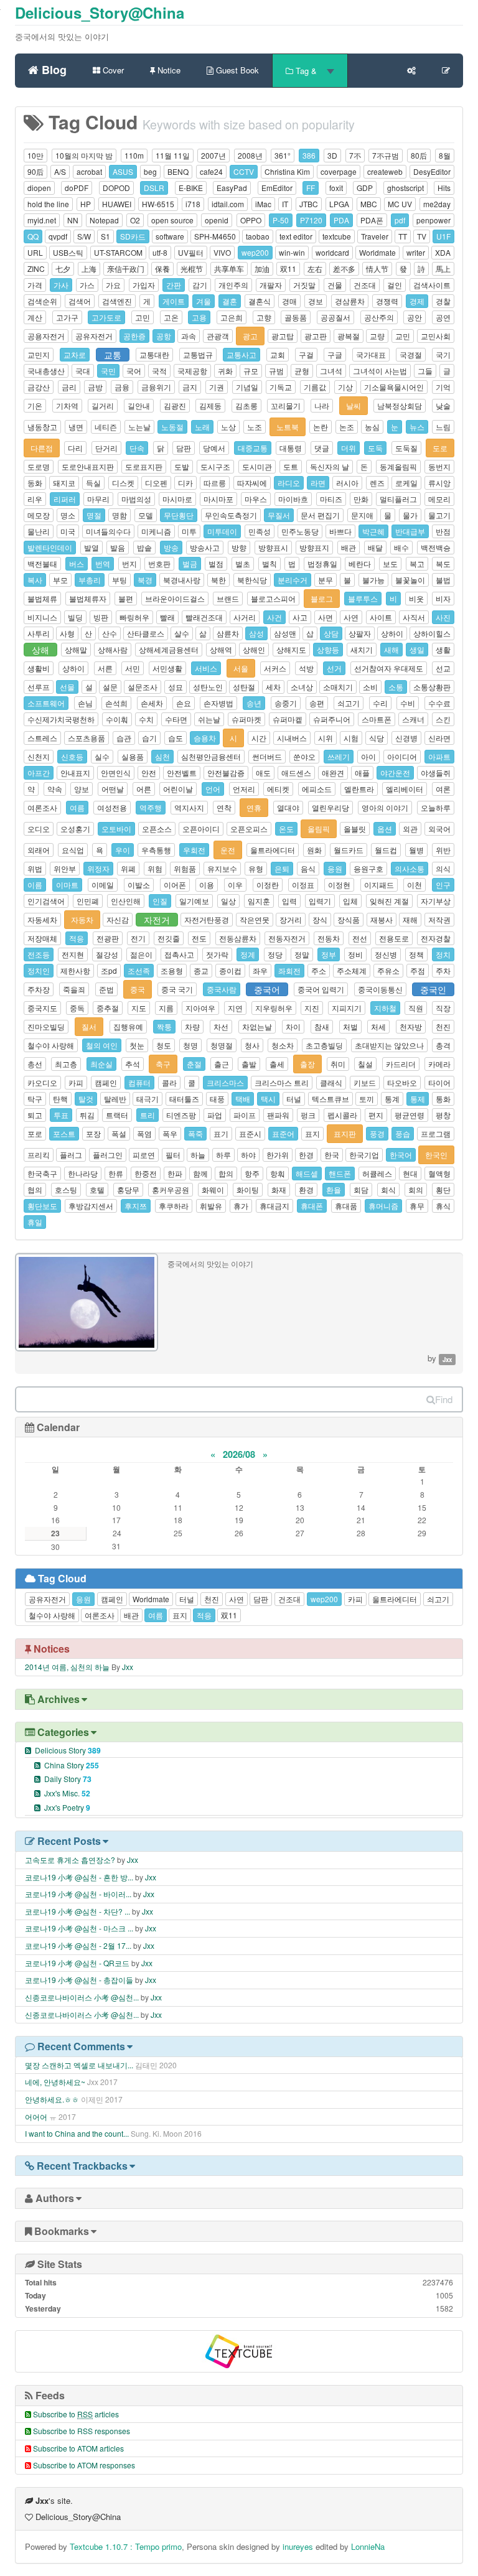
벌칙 (269, 563)
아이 (368, 756)
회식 (388, 1189)
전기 (138, 938)
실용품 (133, 756)
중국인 (433, 989)
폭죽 (195, 1133)
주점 (418, 970)
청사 (252, 1045)
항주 (252, 1173)
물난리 (39, 531)
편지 (376, 1115)
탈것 (86, 1099)
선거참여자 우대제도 (389, 668)
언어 (213, 789)
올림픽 (319, 828)
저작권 (439, 919)
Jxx (128, 1667)
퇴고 (35, 1115)
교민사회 (436, 336)
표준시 (250, 1133)
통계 (392, 1099)
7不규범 (386, 155)
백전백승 (436, 547)
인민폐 (88, 901)
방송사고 (205, 547)
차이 (293, 1026)
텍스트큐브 (330, 1099)
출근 (222, 1064)
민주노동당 (300, 531)
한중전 (146, 1173)
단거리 (106, 448)
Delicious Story (68, 1750)
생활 (443, 649)
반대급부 (410, 531)
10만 (35, 155)
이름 (35, 884)
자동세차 (42, 919)
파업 (215, 1115)
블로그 (322, 598)
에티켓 (278, 789)
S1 (105, 236)
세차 (273, 687)
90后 (35, 171)
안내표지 (75, 772)
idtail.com (228, 204)
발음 (118, 547)
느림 (443, 427)
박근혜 (373, 531)
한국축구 (42, 1173)
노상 (228, 427)
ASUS (123, 171)
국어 (134, 371)
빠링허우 (134, 617)
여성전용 (112, 807)
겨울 (204, 301)
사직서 (414, 617)
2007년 (213, 155)
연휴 (254, 807)
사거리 (245, 617)
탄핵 (60, 1099)
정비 (355, 954)
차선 (221, 1026)
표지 (312, 1133)
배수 (401, 547)
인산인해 (126, 901)
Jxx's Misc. (67, 1793)
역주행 (151, 807)
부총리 (90, 580)
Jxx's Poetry (67, 1807)
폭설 (119, 1133)
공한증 (134, 336)
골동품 (296, 317)
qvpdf (58, 236)
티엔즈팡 (181, 1115)
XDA (443, 252)
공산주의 (379, 317)
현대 (410, 1173)
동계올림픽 (398, 466)
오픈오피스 (249, 828)
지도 (139, 1008)
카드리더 (401, 1064)
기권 (217, 387)
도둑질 (406, 448)
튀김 (87, 1115)
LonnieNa (368, 2546)
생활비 (39, 668)
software (170, 236)
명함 (119, 515)
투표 (61, 1115)
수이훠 (117, 719)
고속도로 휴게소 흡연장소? (70, 1860)
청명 (190, 1045)
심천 (162, 756)
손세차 (152, 703)
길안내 (139, 405)
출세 (277, 1064)
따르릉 (215, 483)
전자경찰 (436, 938)
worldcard (332, 252)
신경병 (406, 738)
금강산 (39, 387)
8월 (445, 155)
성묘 (176, 687)
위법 (35, 868)
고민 (143, 317)
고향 (264, 317)
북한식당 (252, 580)
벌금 (190, 563)
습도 (176, 738)
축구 (163, 1064)
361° (283, 155)
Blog (53, 68)
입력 (289, 901)
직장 (443, 1008)
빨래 (167, 617)
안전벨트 (182, 772)
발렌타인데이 (50, 547)
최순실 (101, 1064)
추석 (133, 1064)
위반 (443, 850)
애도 (263, 772)
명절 (94, 515)
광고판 (316, 336)
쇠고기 (349, 703)
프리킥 (39, 1155)
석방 (306, 668)
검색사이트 (432, 285)
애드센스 (296, 772)
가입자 (144, 285)
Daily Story (68, 1779)
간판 (174, 285)
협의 (35, 1189)
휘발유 (211, 1206)
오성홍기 (75, 828)
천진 (443, 1026)
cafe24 (211, 171)
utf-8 (160, 252)
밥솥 (144, 547)
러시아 (347, 483)
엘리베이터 (405, 789)
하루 (223, 1155)
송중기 (286, 703)
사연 (351, 617)
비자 (443, 598)
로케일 (406, 483)
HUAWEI (117, 204)
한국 (332, 1155)
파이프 (245, 1115)
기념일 (247, 387)
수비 (408, 703)
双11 (288, 268)
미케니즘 (156, 531)
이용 (207, 884)
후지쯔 (136, 1206)
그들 (425, 371)
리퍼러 (65, 499)
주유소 (388, 970)
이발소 (139, 884)
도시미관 (257, 466)
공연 (443, 317)
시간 (259, 738)
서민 (133, 668)
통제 (418, 1099)
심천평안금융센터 (211, 756)
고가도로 (106, 317)
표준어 (283, 1133)
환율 (334, 1189)
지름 (166, 1008)
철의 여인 (102, 1045)
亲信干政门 (126, 268)
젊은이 (141, 954)
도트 (291, 466)
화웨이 (213, 1189)
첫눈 (137, 1045)
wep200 (255, 252)
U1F (443, 236)
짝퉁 (164, 1026)
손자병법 (218, 703)
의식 (443, 868)
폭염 (144, 1133)
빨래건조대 (204, 617)
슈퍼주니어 (332, 719)
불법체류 (42, 598)
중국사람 (222, 989)
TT (403, 236)
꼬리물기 (286, 405)
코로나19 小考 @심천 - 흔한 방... (79, 1877)
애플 (362, 772)
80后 (419, 155)
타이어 (439, 1082)
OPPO (251, 220)
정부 (329, 954)
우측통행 (156, 850)
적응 (77, 938)
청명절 (222, 1045)
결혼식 (260, 301)
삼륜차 (228, 633)
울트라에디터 (273, 850)
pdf (400, 220)
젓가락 (217, 954)
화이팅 (248, 1189)
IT (285, 204)
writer (416, 252)
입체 (350, 901)
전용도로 (394, 938)
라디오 (289, 483)
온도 (286, 828)
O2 (135, 220)
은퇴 (282, 868)
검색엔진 (117, 301)
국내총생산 (46, 371)
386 (309, 155)
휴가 (241, 1206)
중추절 (108, 1008)
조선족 (139, 970)
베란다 (360, 563)
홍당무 (128, 1189)
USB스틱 (68, 252)
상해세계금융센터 (169, 649)
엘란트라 (359, 789)
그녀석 (331, 371)
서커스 (275, 668)
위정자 (98, 868)
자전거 (157, 920)
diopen (39, 188)
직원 (416, 1008)
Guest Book (236, 70)
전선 (360, 938)
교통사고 (241, 354)
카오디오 (42, 1082)
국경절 (411, 354)
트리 (148, 1115)
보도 (390, 563)
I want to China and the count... (77, 2133)
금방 (95, 387)
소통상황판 (432, 687)
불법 (443, 580)
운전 (228, 850)
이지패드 (379, 884)
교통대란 (154, 354)
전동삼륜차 (238, 938)
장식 (320, 919)
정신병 (386, 954)
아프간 (39, 772)
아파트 (439, 756)
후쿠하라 (174, 1206)
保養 (162, 268)
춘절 (194, 1064)
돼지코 (64, 483)
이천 (415, 884)
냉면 (76, 427)
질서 (89, 1026)
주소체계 (352, 970)
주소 (319, 970)
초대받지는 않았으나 (389, 1045)
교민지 (39, 354)
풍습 (403, 1133)
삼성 (256, 633)
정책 (416, 954)
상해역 (221, 649)
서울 (241, 668)
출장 (307, 1064)
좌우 (260, 970)
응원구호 (368, 868)
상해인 (254, 649)
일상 (228, 901)
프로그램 (436, 1133)
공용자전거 (46, 336)
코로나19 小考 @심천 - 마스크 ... (79, 1928)
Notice (168, 70)
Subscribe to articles (76, 2414)
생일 (417, 649)
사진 (443, 617)
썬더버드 (267, 756)
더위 (349, 448)
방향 (239, 547)
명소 (68, 515)
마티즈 (331, 499)
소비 (370, 687)
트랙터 (117, 1115)
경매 (289, 301)
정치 (443, 954)
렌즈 (377, 483)
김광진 (175, 405)
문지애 (362, 515)
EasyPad (232, 188)
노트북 (288, 427)
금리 (69, 387)
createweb (385, 171)
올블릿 (355, 828)
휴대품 (346, 1206)
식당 (377, 738)
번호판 (159, 563)
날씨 (354, 405)
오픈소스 (157, 828)
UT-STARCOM (118, 252)
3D (332, 155)
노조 (255, 427)
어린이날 (178, 789)
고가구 (67, 317)
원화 (314, 850)
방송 (171, 547)
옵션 (385, 828)
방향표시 (273, 547)
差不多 (344, 268)
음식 (308, 868)
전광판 (108, 938)
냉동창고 (42, 427)
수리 (380, 703)
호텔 (97, 1189)
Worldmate (377, 252)
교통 (113, 355)
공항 (164, 336)
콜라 (169, 1082)
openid (217, 220)
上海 (89, 268)
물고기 (439, 515)
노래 (202, 427)
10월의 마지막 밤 (84, 155)
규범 (276, 371)
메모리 (439, 499)
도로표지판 (144, 466)
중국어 (267, 989)
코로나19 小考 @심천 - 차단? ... (77, 1911)
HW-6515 (158, 204)
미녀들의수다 (108, 531)
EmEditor (277, 188)
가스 (87, 285)
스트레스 (42, 738)
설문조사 (143, 687)
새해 (391, 649)
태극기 (148, 1099)
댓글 (322, 448)
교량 (377, 336)
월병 (416, 850)
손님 (85, 703)
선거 (334, 668)
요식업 (73, 850)
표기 (221, 1133)
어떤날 (113, 789)
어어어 (36, 2116)
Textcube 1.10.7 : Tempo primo (126, 2546)
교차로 (75, 354)
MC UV (400, 204)
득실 (93, 483)
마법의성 (136, 499)
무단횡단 (179, 515)
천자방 (411, 1026)
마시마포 (218, 499)
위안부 (65, 868)
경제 (417, 301)
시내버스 (292, 738)
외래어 (39, 850)
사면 (326, 617)
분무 (326, 580)
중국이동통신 (380, 989)
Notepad (104, 220)
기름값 (315, 387)
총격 (443, 1045)
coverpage (339, 171)
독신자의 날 (330, 466)
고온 (171, 317)
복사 (35, 580)
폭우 (170, 1133)
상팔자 (360, 633)
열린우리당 (330, 807)
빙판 (101, 617)
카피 (76, 1082)
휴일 (35, 1222)
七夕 (63, 268)
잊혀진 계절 (389, 901)
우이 (123, 850)
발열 (91, 547)
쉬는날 (209, 719)
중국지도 (42, 1008)
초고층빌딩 (324, 1045)
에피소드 (317, 789)
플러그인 (108, 1155)
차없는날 (257, 1026)
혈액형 (439, 1173)
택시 (268, 1099)
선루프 (39, 687)
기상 (345, 387)
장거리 (291, 919)
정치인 (39, 970)
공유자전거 (94, 336)
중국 (138, 989)
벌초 (243, 563)
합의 (226, 1173)
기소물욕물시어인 (394, 387)
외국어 (439, 828)
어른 (144, 789)
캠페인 (106, 1082)
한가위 (278, 1155)
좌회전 (289, 970)
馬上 (443, 268)
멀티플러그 (398, 499)
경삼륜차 (350, 301)
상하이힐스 (432, 633)
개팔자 (271, 285)
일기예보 (194, 901)
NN (73, 220)
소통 (396, 687)
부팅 (119, 580)
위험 (155, 868)
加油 (262, 268)
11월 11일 (173, 155)
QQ (33, 236)
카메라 (439, 1064)
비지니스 (42, 617)
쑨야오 (304, 756)
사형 (67, 633)
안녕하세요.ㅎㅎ (52, 2099)
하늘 (198, 1155)
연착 (224, 807)
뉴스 (417, 427)
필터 (173, 1155)
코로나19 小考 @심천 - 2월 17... (78, 1945)
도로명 (39, 466)
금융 (122, 387)
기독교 (281, 387)
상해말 (76, 649)
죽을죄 (74, 989)
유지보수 (222, 868)
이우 (235, 884)
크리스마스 (225, 1082)
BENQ (178, 171)
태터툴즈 (184, 1099)
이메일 (103, 884)
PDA (341, 220)
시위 (326, 738)
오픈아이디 (201, 828)
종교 (201, 970)
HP (86, 204)
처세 (378, 1026)
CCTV (244, 171)
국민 (108, 371)
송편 (317, 703)
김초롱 (246, 405)
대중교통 (253, 448)
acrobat (89, 171)
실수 (102, 756)
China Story (72, 1765)
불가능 (373, 580)
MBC (369, 204)
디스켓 (123, 483)
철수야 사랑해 (51, 1045)
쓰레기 (339, 756)
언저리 (244, 789)
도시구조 (215, 466)
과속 (189, 336)
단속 (137, 448)
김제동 (210, 405)
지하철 (385, 1008)
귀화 (225, 371)
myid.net (42, 220)
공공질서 (335, 317)
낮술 (443, 405)
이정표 (303, 884)
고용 (199, 317)
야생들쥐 (436, 772)
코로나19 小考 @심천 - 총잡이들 (79, 1980)
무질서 (279, 515)
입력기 (320, 901)
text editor (296, 236)
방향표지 (314, 547)
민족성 (260, 531)
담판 (184, 448)
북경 (145, 580)
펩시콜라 (342, 1115)
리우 (35, 499)
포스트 (64, 1133)
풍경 (377, 1133)
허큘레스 (377, 1173)
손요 (184, 703)
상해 (40, 650)
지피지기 (347, 1008)
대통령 (291, 448)
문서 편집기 (320, 515)
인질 (160, 901)
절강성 (107, 954)
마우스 (256, 499)
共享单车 (229, 268)
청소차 (283, 1045)
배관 (349, 547)
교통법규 (198, 354)
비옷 (416, 598)
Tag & (306, 71)
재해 (410, 919)
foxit (336, 188)
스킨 (443, 719)
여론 (443, 789)
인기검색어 (46, 901)
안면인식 (116, 772)
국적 (159, 371)
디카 (185, 483)
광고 (250, 336)
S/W (84, 236)
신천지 (39, 756)
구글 (335, 354)
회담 (361, 1189)
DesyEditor (432, 171)
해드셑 (307, 1173)
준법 (106, 989)
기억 (443, 387)
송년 (254, 703)
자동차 (82, 919)
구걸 (306, 354)
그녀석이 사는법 (380, 371)
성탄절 (244, 687)
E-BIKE (191, 188)
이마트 (67, 884)
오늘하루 (436, 807)
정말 (302, 954)
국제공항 (192, 371)
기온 (35, 405)
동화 (35, 483)
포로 (35, 1133)
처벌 (350, 1026)
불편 (126, 598)
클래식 (331, 1082)
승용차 (205, 738)
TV (422, 236)
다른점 (42, 448)
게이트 (174, 301)
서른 (105, 668)
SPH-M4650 (215, 236)
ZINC (36, 268)
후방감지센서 (91, 1206)
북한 (218, 580)
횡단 (443, 1189)
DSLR (154, 188)
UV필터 (191, 252)
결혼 (230, 301)
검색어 (80, 301)
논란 (321, 427)
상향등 (328, 649)
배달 (375, 547)
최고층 (66, 1064)
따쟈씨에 (252, 483)
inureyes (298, 2546)
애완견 (333, 772)
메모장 (39, 515)
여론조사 (42, 807)
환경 (306, 1189)
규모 (251, 371)
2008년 (250, 155)
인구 (443, 884)
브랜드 (228, 598)
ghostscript (405, 188)
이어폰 (175, 884)
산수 (110, 633)
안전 (149, 772)
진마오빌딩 (46, 1026)
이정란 (268, 884)
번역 (103, 563)
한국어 (401, 1155)
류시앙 (439, 483)
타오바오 (402, 1082)
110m (134, 155)
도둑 (375, 448)
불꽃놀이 (410, 580)
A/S (60, 171)
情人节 (377, 268)
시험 (351, 738)
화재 (279, 1189)
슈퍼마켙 (288, 719)
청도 (164, 1045)
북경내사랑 (182, 580)
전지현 (73, 954)
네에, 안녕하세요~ (55, 2082)
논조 (347, 427)
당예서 (214, 448)
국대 (83, 371)
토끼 (367, 1099)
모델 (146, 515)
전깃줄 (169, 938)
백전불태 (42, 563)
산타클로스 (146, 633)
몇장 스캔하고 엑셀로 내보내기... (79, 2065)
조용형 (172, 970)
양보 (82, 789)
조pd (109, 970)
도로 (440, 448)
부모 (60, 580)
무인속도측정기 (231, 515)
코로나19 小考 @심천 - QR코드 (77, 1963)
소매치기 (338, 687)
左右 (315, 268)
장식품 (349, 919)
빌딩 (75, 617)
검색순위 (42, 301)
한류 (116, 1173)
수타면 (176, 719)
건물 (335, 285)
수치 (146, 719)
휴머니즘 (383, 1206)
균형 (302, 371)
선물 (67, 687)
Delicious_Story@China (100, 12)
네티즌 (106, 427)
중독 (77, 1008)
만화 (361, 499)
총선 (35, 1064)
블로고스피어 (273, 598)
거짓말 (304, 285)
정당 (275, 954)
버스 (77, 563)
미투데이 (222, 531)
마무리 (98, 499)
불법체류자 (88, 598)
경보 (316, 301)
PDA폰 (372, 220)
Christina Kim (287, 171)
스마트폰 (377, 719)
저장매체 (42, 938)
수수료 (439, 703)
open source (172, 220)
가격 (35, 285)
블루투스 (363, 598)
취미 (338, 1064)
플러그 (71, 1155)
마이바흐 (293, 499)
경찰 (443, 301)
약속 (55, 789)
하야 (248, 1155)
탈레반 (115, 1099)
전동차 (329, 938)
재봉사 (382, 919)
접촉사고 (179, 954)
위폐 (128, 868)
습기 (149, 738)
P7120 (311, 220)
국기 (443, 354)
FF (311, 188)
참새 (322, 1026)
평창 (443, 1115)
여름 (77, 807)
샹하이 (73, 668)
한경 (306, 1155)
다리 (75, 448)
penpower (433, 220)
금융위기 (156, 387)
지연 (235, 1008)
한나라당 (83, 1173)
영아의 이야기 (385, 807)
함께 (200, 1173)
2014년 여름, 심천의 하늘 (67, 1667)
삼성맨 (285, 633)
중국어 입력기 (321, 989)
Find (444, 1399)
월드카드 (349, 850)
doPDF (77, 188)
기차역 (67, 405)
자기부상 (436, 901)
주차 (443, 970)
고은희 (232, 317)
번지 (129, 563)
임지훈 (259, 901)
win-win (292, 252)
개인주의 (233, 285)
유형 (256, 868)
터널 (294, 1099)
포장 (93, 1133)
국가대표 (371, 354)
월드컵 (386, 850)
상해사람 (113, 649)
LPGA (339, 204)
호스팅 (66, 1189)
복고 (417, 563)
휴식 (443, 1206)
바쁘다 (340, 531)
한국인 (436, 1155)
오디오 (39, 828)
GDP (365, 188)
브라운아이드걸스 (175, 598)
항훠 (278, 1173)
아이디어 (402, 756)
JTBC (309, 204)
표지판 (345, 1133)
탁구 (35, 1099)
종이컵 (230, 970)
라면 (318, 483)
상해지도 (291, 649)
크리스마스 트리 (282, 1082)
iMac (263, 204)
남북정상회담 (400, 405)
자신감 (118, 919)
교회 (278, 354)
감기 (200, 285)
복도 (443, 563)
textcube (337, 236)
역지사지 (189, 807)
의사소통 (410, 868)
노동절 (172, 427)
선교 (443, 668)
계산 (35, 317)
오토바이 (116, 828)
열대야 (288, 807)
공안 (415, 317)
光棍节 (192, 268)
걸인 (395, 285)
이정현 (339, 884)
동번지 (439, 466)
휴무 (417, 1206)
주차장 (39, 989)
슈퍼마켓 (246, 719)
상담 (331, 633)
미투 (189, 531)
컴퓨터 (139, 1082)
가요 (113, 285)
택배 (243, 1099)
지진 (312, 1008)
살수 (182, 633)
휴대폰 (312, 1206)
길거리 (103, 405)
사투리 (39, 633)
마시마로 (177, 499)
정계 (248, 954)
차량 (192, 1026)
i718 (193, 204)
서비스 (206, 668)
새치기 (362, 649)
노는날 (139, 427)
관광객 (218, 336)
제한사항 (75, 970)
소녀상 (302, 687)
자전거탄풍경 (207, 919)
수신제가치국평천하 (61, 719)
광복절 (349, 336)
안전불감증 (226, 772)
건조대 (365, 285)
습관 (124, 738)
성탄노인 (208, 687)
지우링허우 (274, 1008)
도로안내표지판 (88, 466)
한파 (175, 1173)
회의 (416, 1189)
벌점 (216, 563)
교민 (403, 336)
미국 (68, 531)
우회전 (194, 850)
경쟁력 (387, 301)
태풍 (217, 1099)
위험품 (185, 868)
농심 (372, 427)
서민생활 (167, 668)
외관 (410, 828)
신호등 (72, 756)
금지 (190, 387)
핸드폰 (340, 1173)
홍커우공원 (171, 1189)
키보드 (365, 1082)
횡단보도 (42, 1206)
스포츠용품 (87, 738)
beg (150, 171)
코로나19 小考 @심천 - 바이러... (78, 1894)
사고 (300, 617)
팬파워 (278, 1115)
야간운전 (395, 772)
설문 (110, 687)
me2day (437, 204)
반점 (443, 531)
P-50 (281, 220)
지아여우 (200, 1008)
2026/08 (239, 1454)
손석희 (116, 703)
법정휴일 (322, 563)
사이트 (381, 617)
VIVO (222, 252)
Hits (444, 188)
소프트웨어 (46, 703)
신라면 (439, 738)
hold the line (48, 204)
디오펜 (156, 483)
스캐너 (413, 719)
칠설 (365, 1064)
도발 (182, 466)
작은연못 (255, 919)
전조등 (39, 954)
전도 (199, 938)
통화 (443, 1099)
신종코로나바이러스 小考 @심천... (82, 1997)
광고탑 (283, 336)
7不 (355, 155)
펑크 (308, 1115)
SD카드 (133, 236)
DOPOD (116, 188)
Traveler (375, 236)
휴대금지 (274, 1206)
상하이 (392, 633)
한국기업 (364, 1155)
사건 (274, 617)
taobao (258, 236)
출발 (249, 1064)
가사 (61, 285)
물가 (410, 515)
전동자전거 (287, 938)
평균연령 (410, 1115)
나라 (322, 405)
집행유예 (128, 1026)
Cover (112, 70)
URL (35, 252)
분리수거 (293, 580)
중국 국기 (177, 989)
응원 (335, 868)
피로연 (144, 1155)
